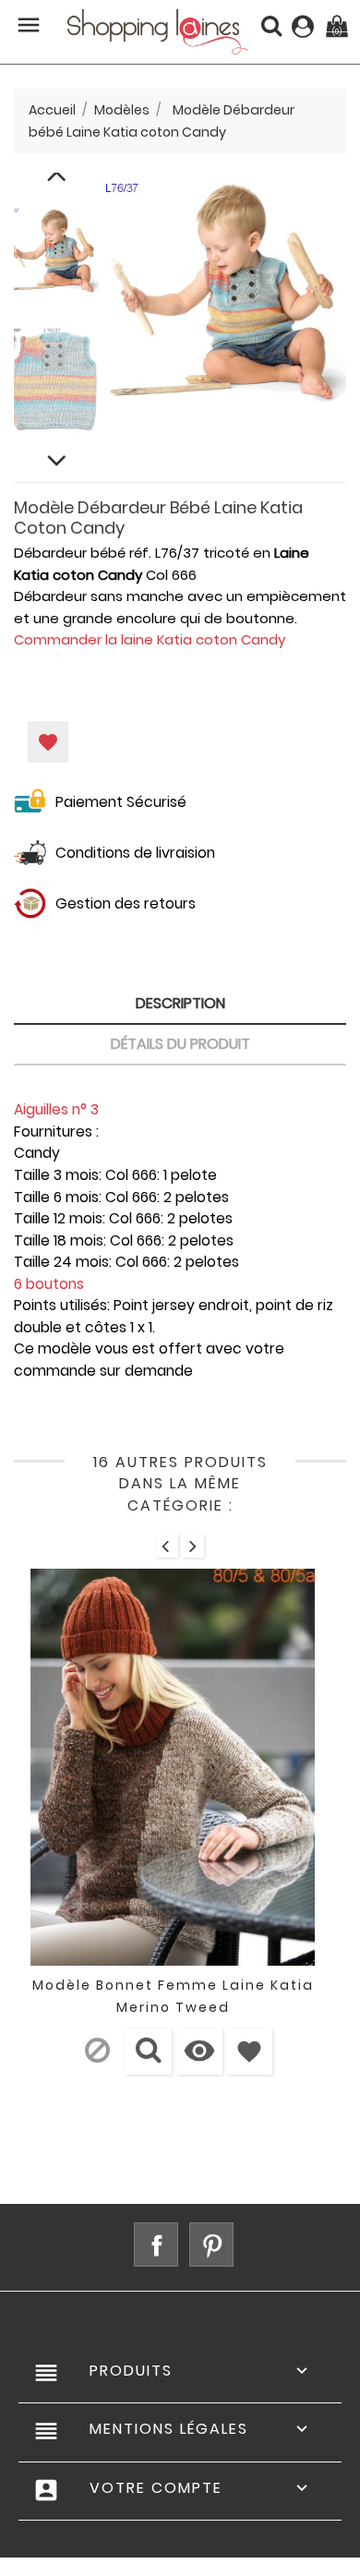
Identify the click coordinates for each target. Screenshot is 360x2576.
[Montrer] (149, 2052)
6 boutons (49, 1284)
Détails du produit (180, 1044)
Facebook (156, 2245)
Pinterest (211, 2245)
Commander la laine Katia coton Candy (150, 639)
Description (180, 1003)
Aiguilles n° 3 (56, 1109)
